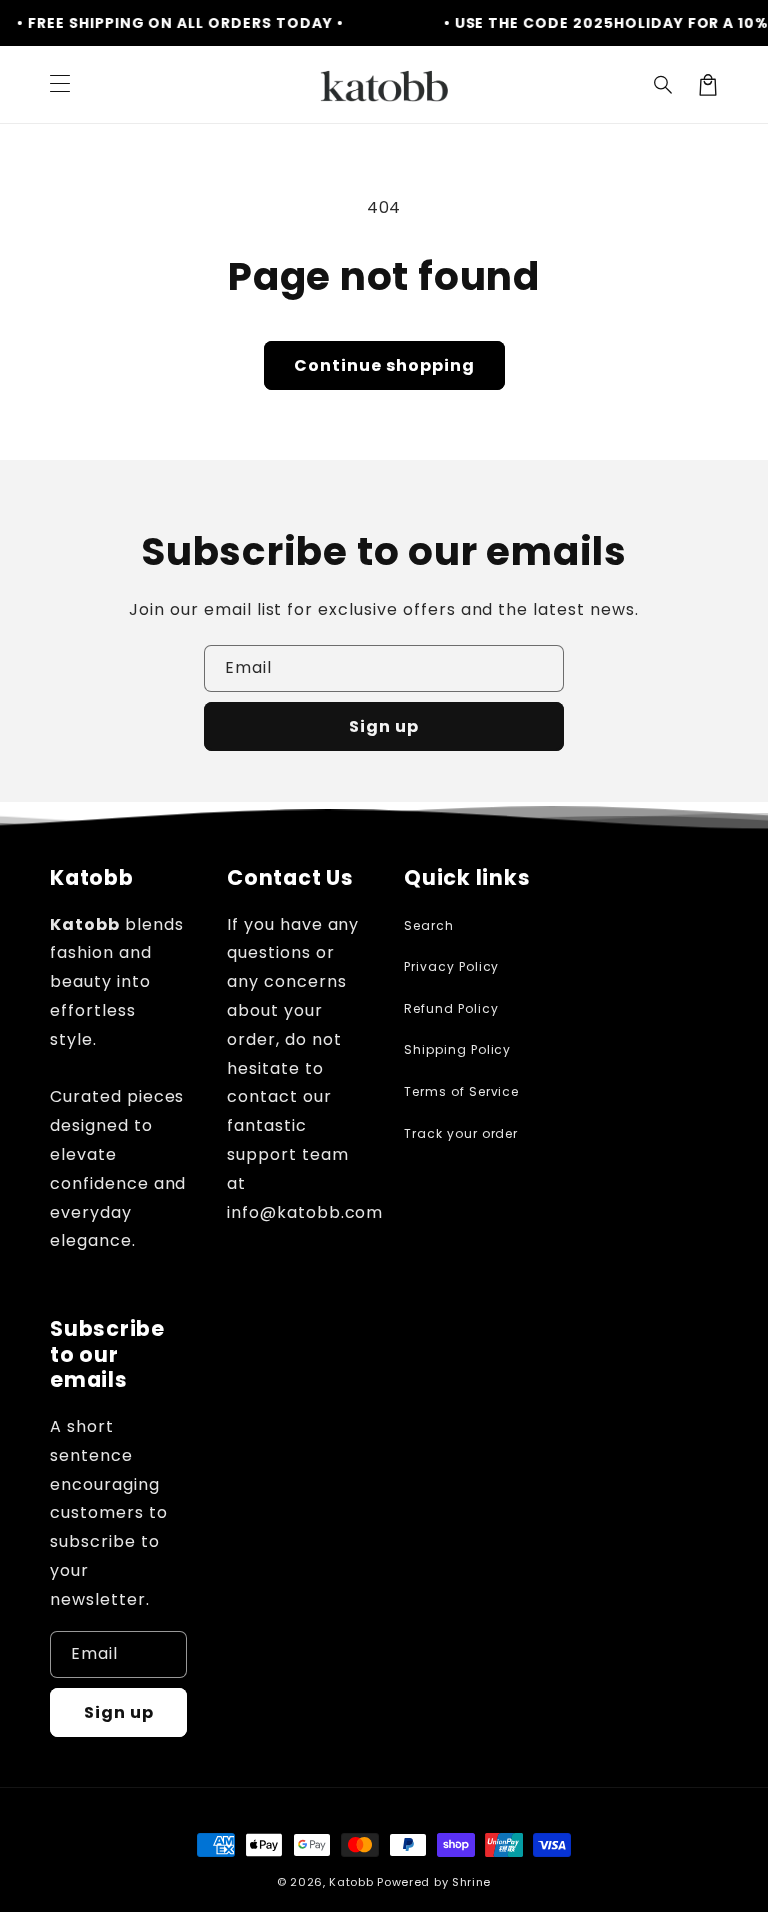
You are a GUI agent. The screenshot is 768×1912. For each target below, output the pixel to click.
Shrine (471, 1882)
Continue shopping (384, 365)
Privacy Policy (451, 966)
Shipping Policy (457, 1049)
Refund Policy (451, 1008)
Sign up (384, 726)
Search (429, 925)
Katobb (351, 1882)
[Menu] (60, 85)
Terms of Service (461, 1091)
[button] (664, 85)
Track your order (461, 1133)
